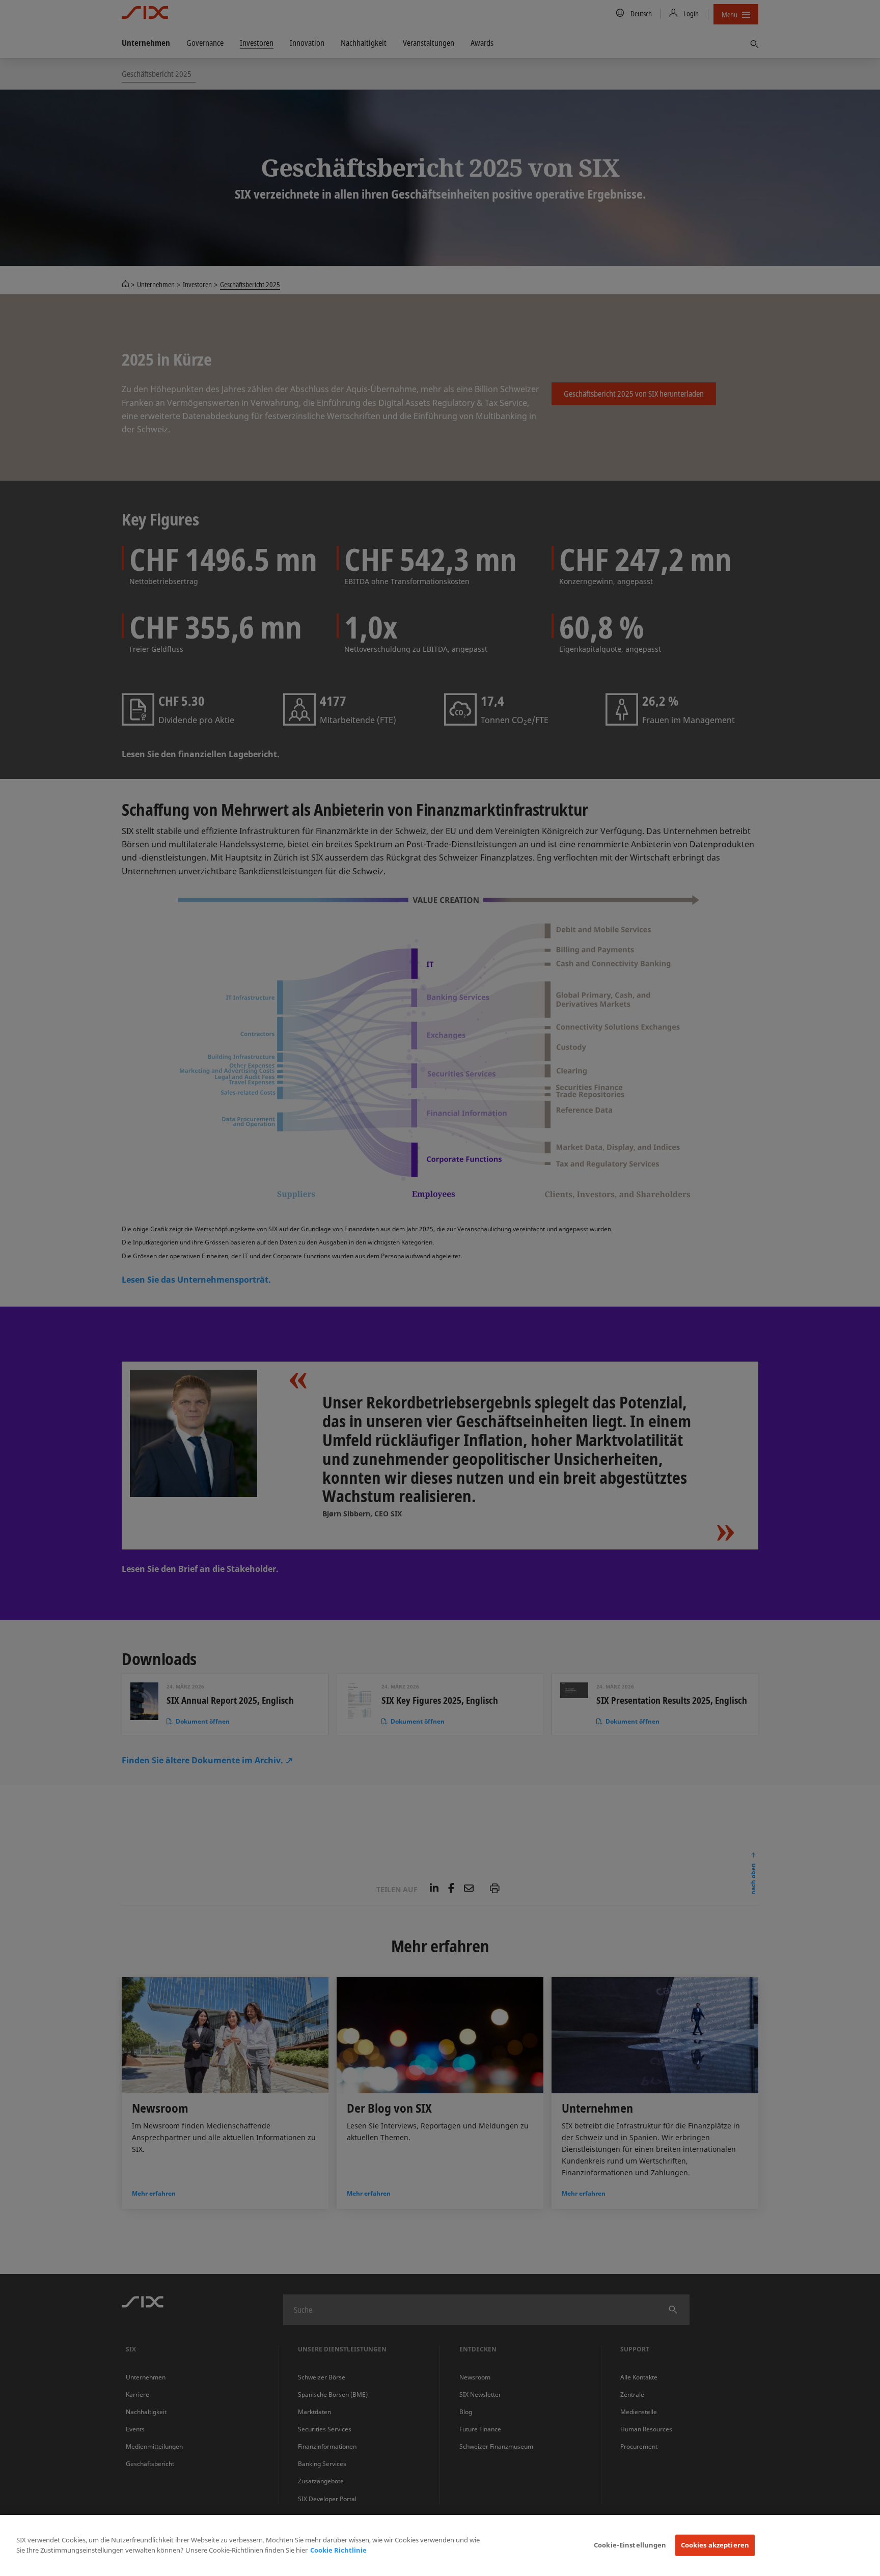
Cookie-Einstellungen (630, 2545)
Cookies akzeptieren (715, 2545)
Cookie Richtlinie (338, 2550)
